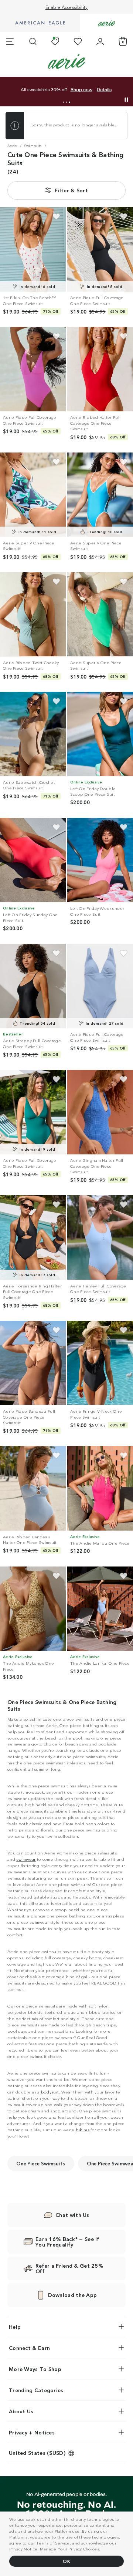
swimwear (26, 1859)
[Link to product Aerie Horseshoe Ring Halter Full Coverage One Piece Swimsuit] (33, 1237)
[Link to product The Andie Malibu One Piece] (100, 1488)
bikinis (83, 2129)
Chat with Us (72, 2215)
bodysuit (50, 2092)
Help (15, 2327)
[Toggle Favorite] (56, 217)
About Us (21, 2411)
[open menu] (10, 42)
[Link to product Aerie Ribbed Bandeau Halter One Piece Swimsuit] (33, 1488)
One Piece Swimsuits (41, 2163)
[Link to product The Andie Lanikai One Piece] (100, 1609)
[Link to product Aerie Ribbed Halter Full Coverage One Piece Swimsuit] (100, 369)
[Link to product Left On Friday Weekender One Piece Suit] (100, 860)
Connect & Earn (29, 2348)
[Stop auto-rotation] (126, 100)
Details (104, 90)
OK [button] (66, 2561)
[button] (64, 102)
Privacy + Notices (32, 2432)
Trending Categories (36, 2390)
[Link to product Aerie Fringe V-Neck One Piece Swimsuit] (100, 1363)
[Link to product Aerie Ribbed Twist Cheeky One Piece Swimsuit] (33, 614)
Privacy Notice (23, 2549)
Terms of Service (53, 2543)
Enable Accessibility (67, 7)
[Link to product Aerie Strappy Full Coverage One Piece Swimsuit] (33, 986)
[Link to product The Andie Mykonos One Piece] (33, 1609)
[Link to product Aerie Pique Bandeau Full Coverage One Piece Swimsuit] (33, 1363)
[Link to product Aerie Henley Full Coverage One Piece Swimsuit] (100, 1237)
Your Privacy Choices (78, 2549)
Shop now (81, 90)
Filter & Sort (71, 190)
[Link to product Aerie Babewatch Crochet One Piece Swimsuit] (33, 734)
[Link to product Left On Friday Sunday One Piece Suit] (33, 860)
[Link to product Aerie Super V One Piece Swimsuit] (33, 495)
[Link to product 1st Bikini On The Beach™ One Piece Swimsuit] (33, 249)
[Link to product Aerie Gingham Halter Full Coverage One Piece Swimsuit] (100, 1112)
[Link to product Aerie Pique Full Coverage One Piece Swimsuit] (100, 249)
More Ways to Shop (35, 2369)
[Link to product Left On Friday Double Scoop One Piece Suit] (100, 734)
